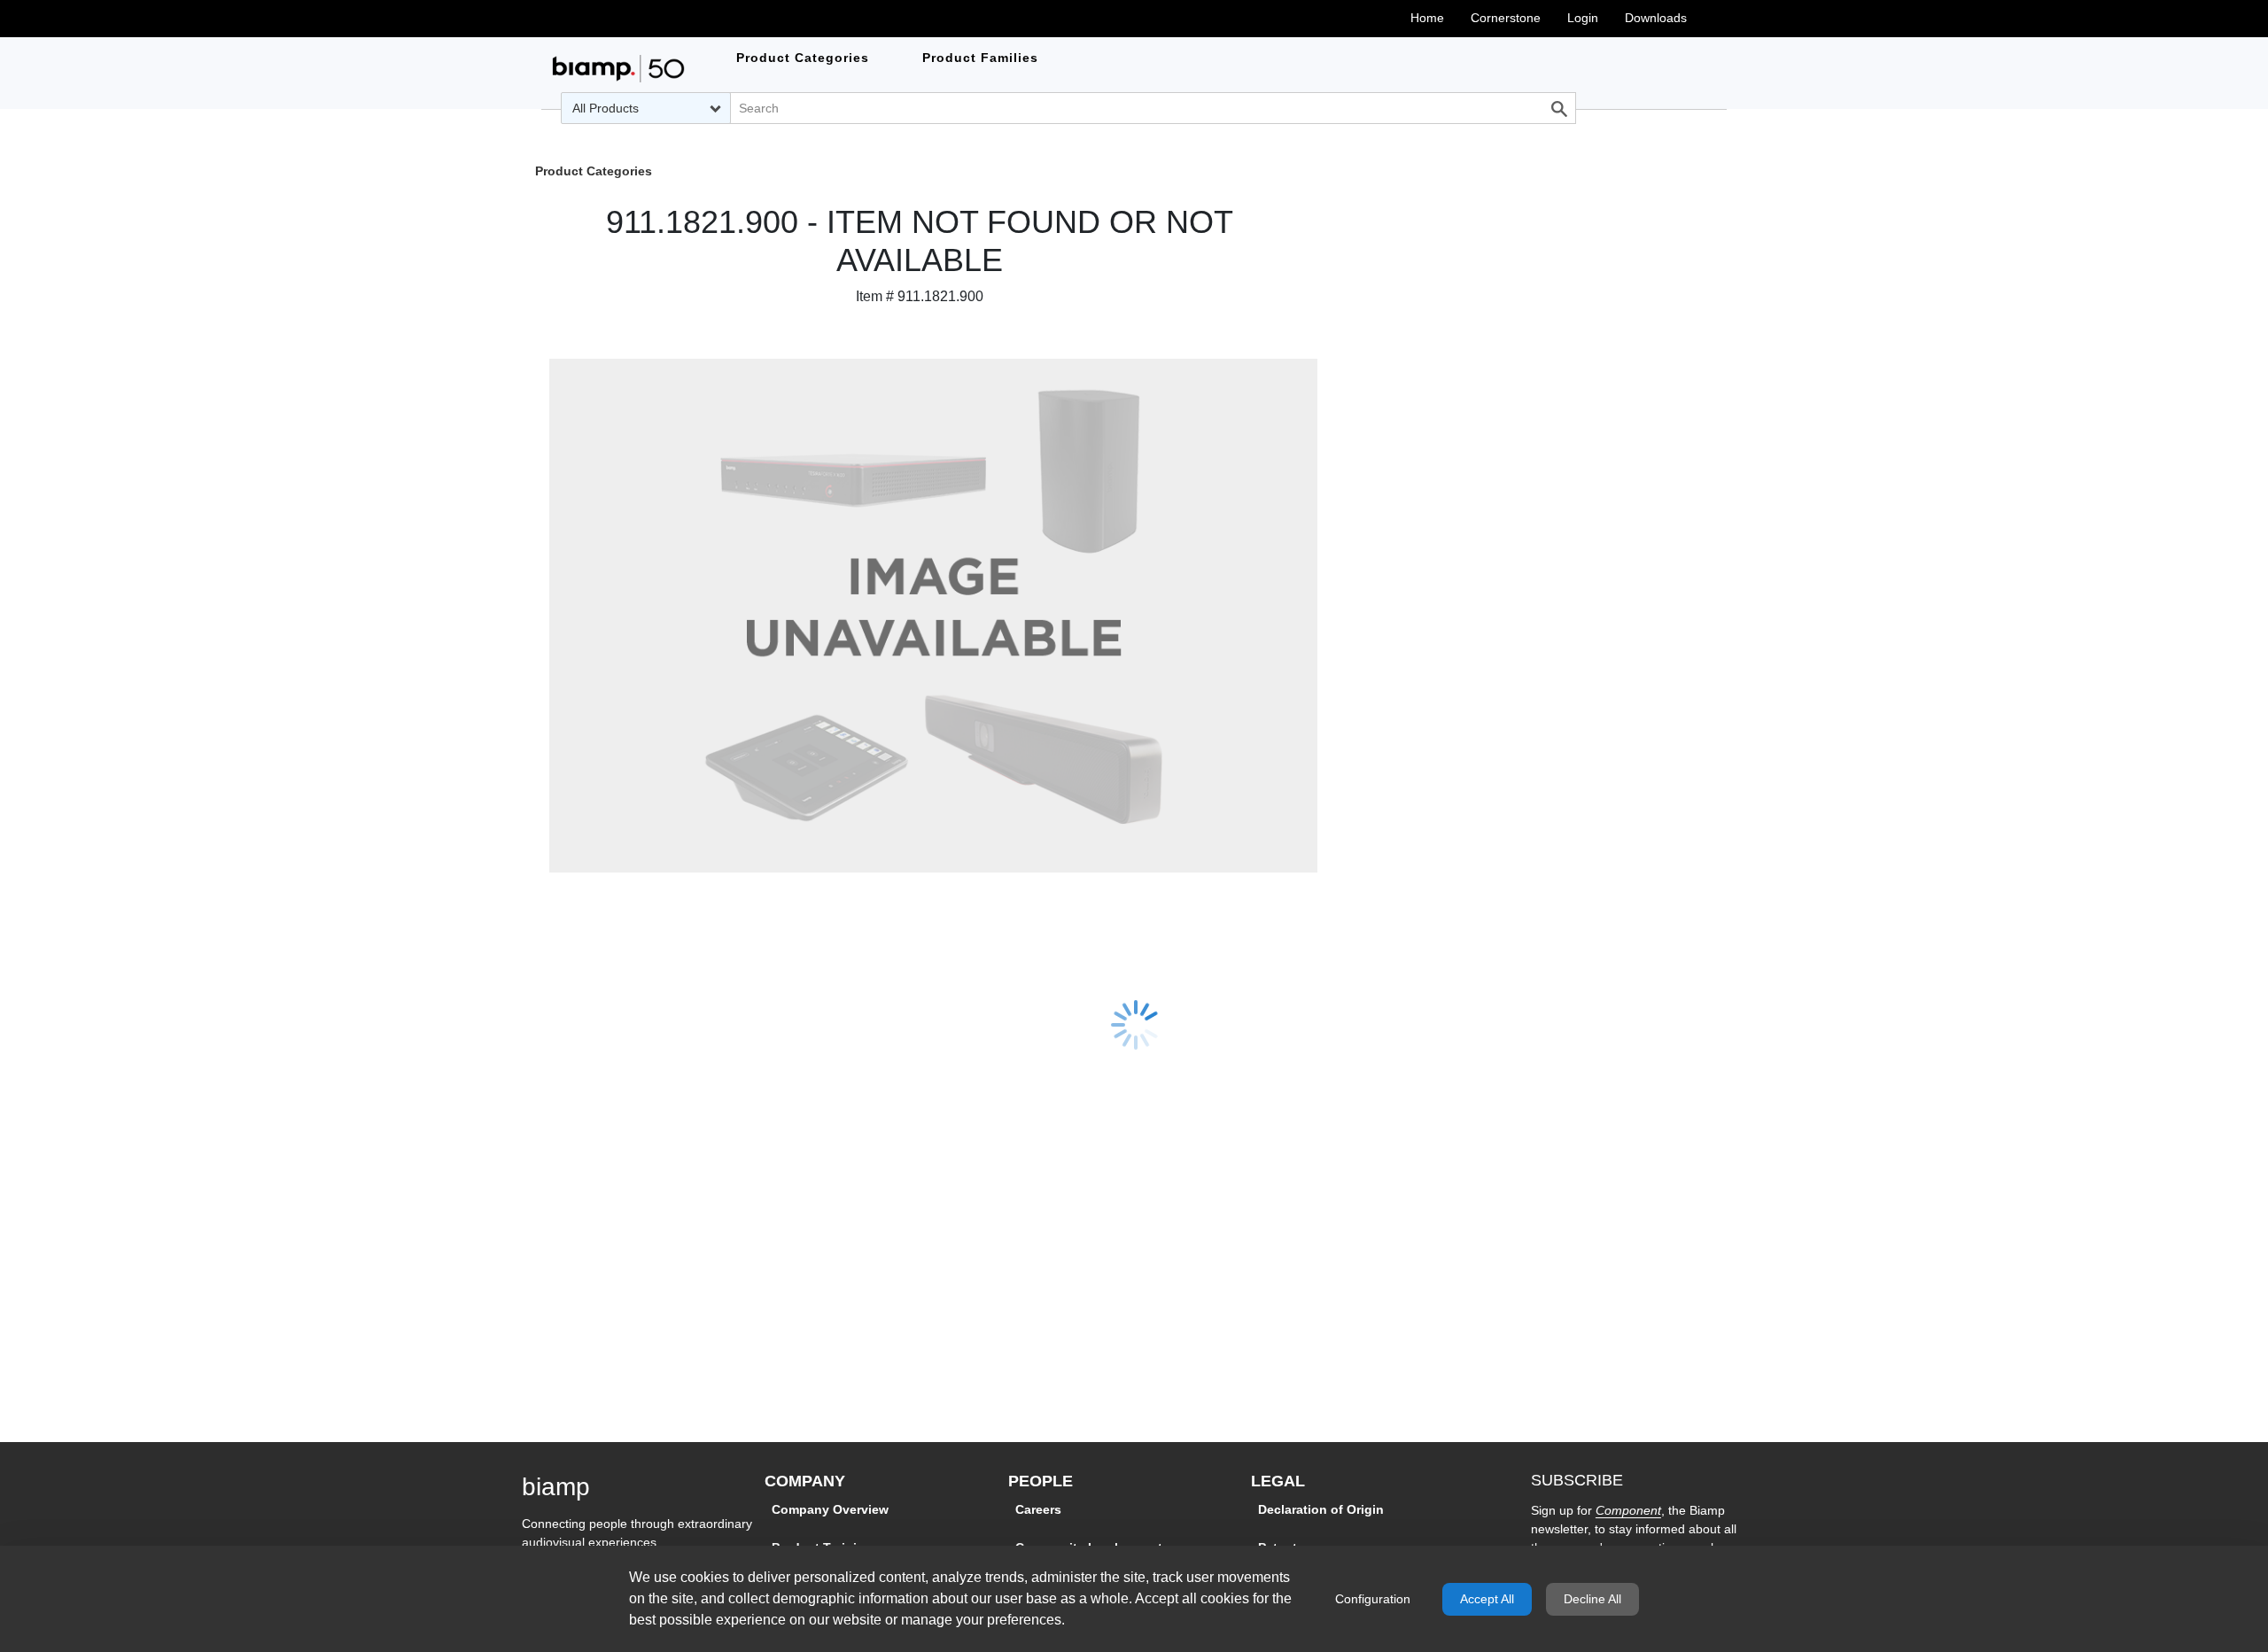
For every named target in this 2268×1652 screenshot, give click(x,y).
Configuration (1373, 1599)
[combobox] (646, 108)
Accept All (1487, 1599)
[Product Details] (618, 69)
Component (1628, 1510)
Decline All (1592, 1599)
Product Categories (594, 172)
